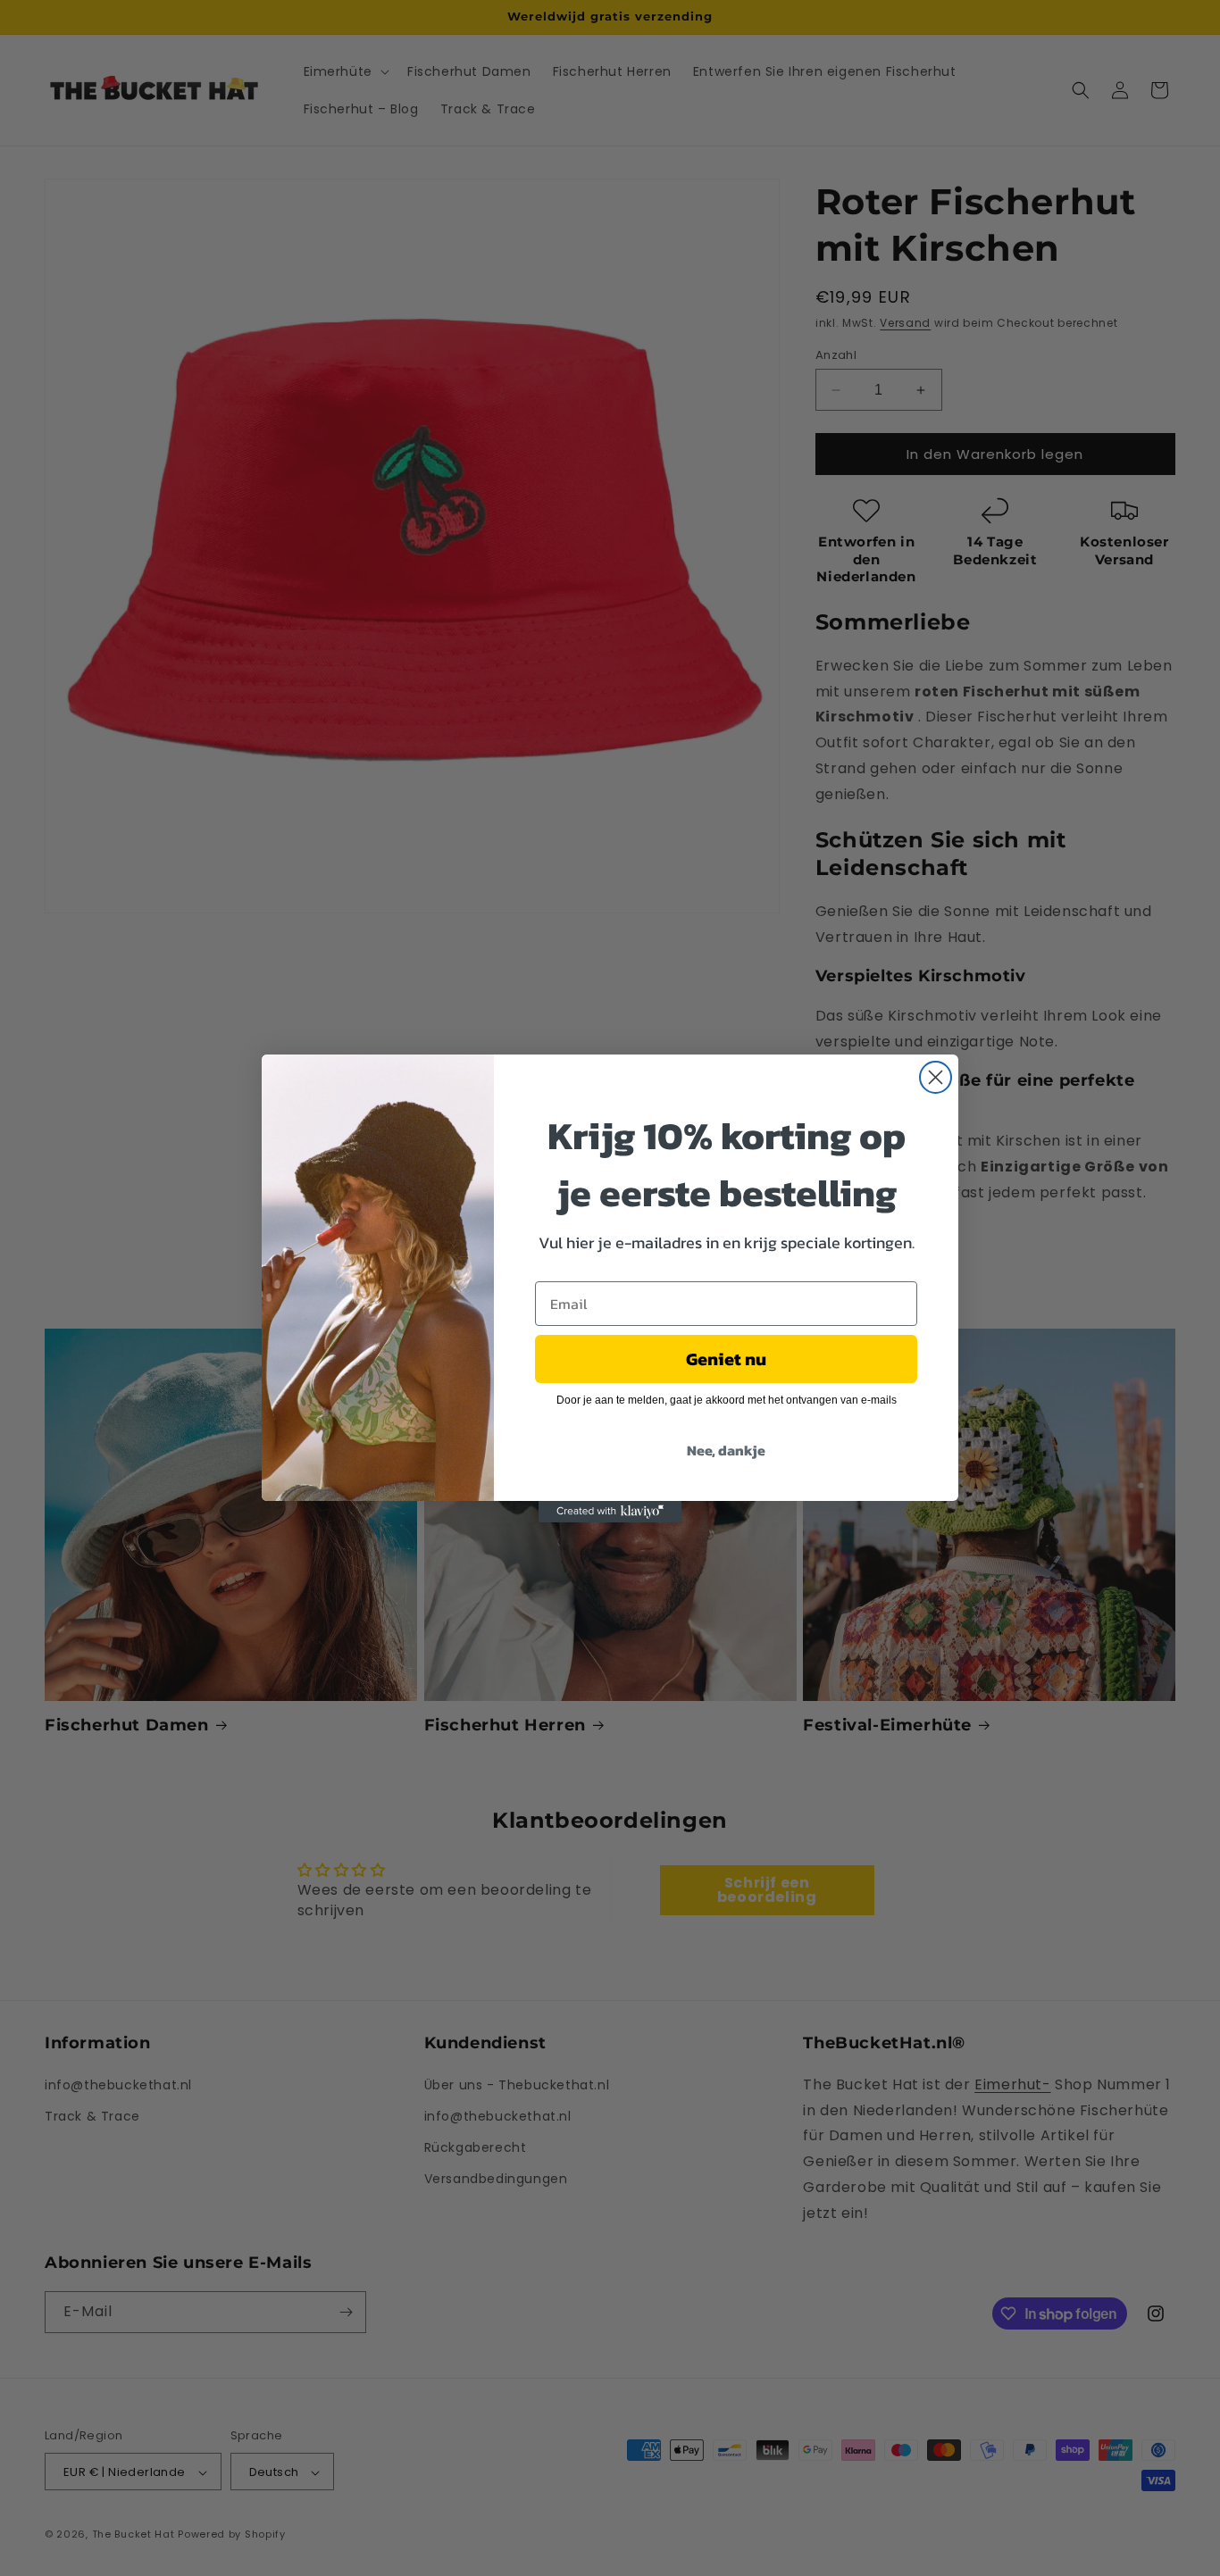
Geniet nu (726, 1358)
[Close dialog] (936, 1077)
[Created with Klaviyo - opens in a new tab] (610, 1512)
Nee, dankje (726, 1449)
